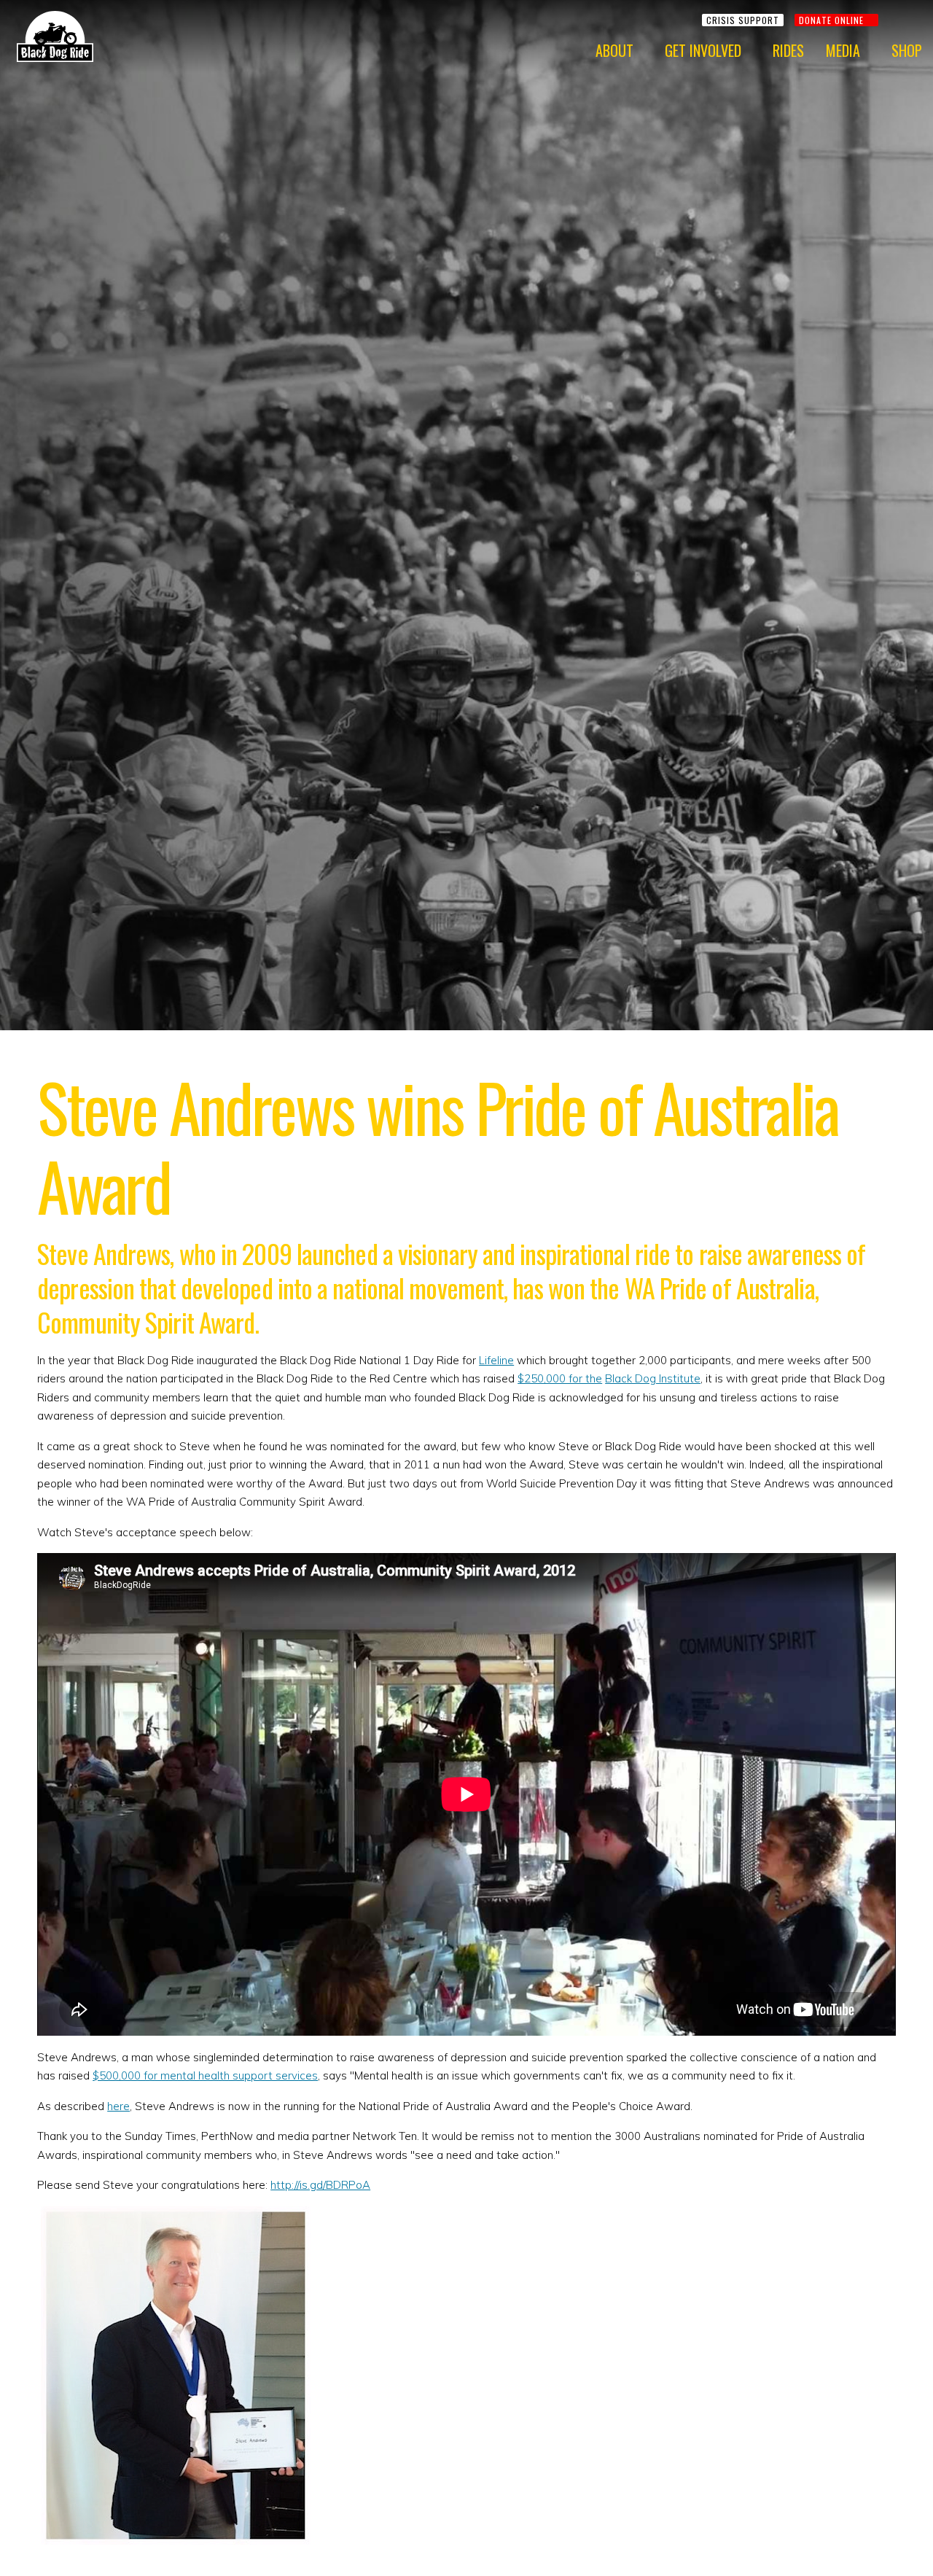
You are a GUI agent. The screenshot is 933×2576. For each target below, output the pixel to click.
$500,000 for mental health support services (205, 2075)
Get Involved (703, 50)
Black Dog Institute (653, 1378)
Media (843, 50)
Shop (907, 50)
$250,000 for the (560, 1378)
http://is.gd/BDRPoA (320, 2185)
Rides (788, 50)
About (614, 50)
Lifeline (496, 1360)
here (118, 2106)
